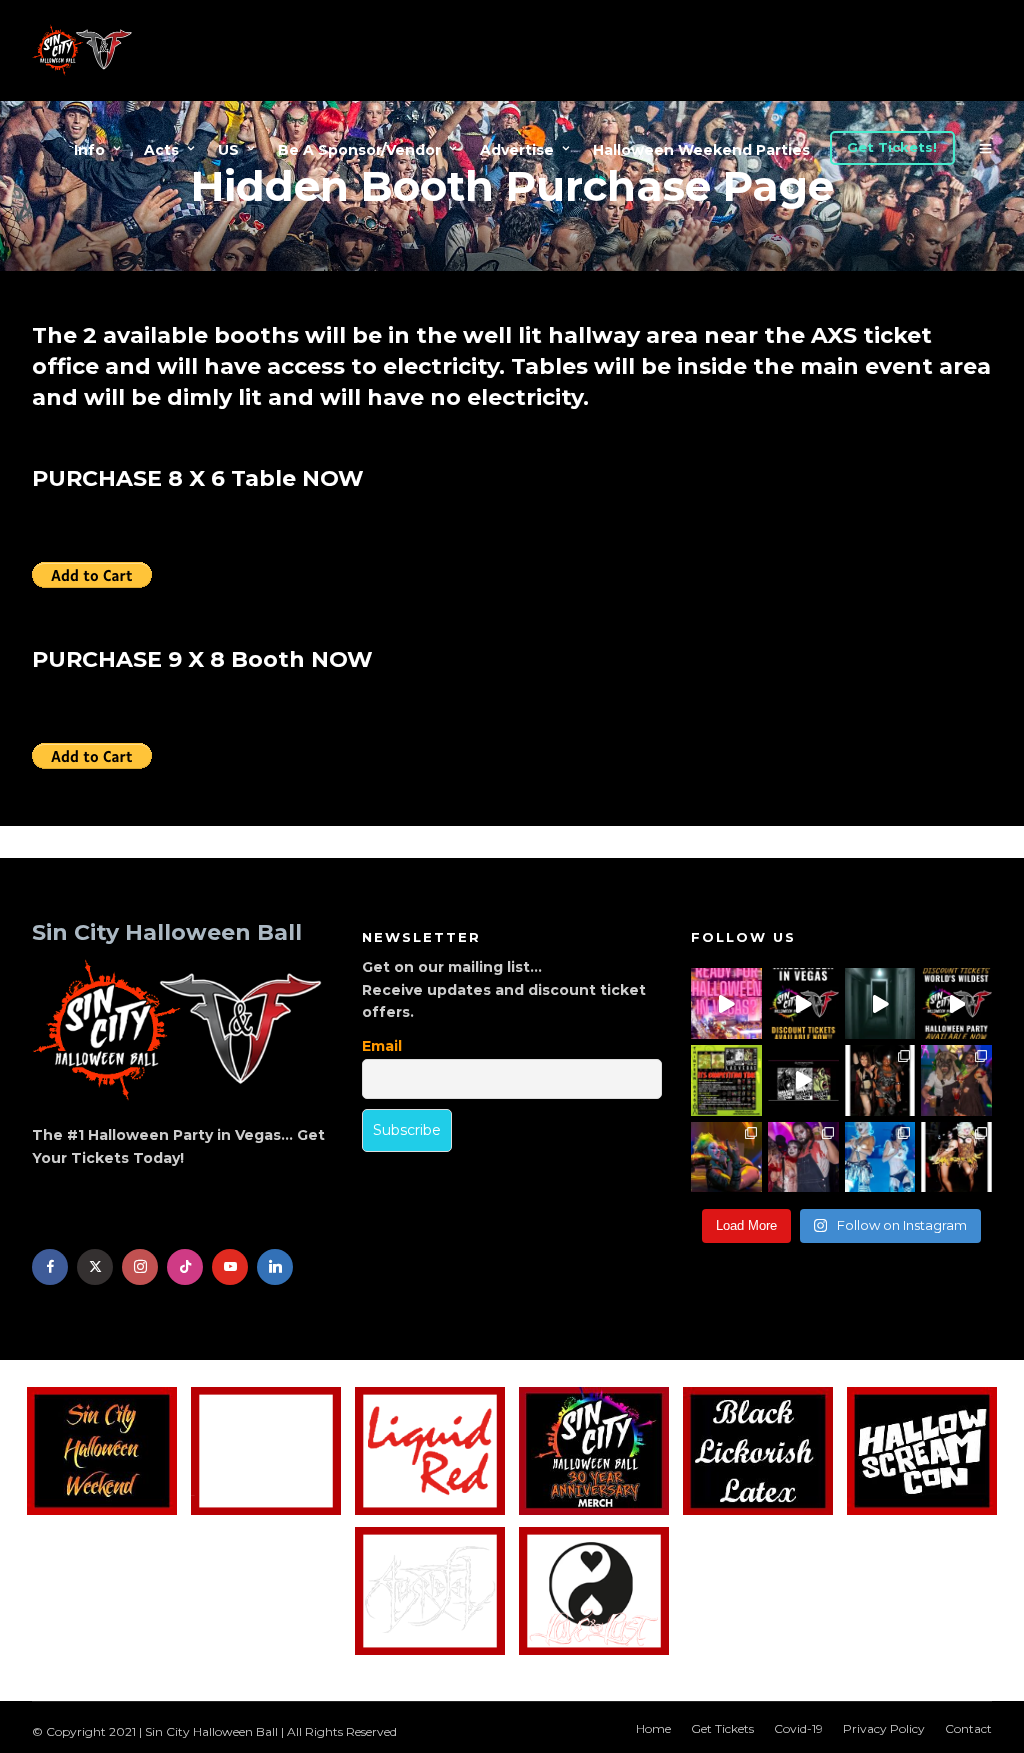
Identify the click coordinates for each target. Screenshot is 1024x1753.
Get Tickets (722, 1728)
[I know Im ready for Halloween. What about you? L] (880, 1003)
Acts (161, 150)
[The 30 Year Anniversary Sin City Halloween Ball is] (803, 1003)
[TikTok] (185, 1267)
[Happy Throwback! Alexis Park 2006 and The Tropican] (880, 1080)
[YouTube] (230, 1267)
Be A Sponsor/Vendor (359, 150)
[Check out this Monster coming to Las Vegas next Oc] (803, 1080)
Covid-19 (798, 1728)
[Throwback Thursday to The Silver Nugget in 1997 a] (956, 1157)
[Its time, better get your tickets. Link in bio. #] (803, 1157)
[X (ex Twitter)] (95, 1267)
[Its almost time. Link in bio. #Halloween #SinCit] (956, 1080)
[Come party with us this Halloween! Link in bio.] (956, 1003)
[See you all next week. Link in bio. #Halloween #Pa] (726, 1157)
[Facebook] (50, 1267)
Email (382, 1046)
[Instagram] (140, 1267)
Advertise (517, 150)
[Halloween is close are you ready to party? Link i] (880, 1157)
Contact (968, 1728)
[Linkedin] (275, 1267)
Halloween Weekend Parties (701, 150)
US (228, 150)
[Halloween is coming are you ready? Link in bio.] (726, 1003)
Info (89, 150)
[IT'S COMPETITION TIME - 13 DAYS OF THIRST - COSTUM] (726, 1080)
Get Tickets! (892, 147)
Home (653, 1728)
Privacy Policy (884, 1728)
